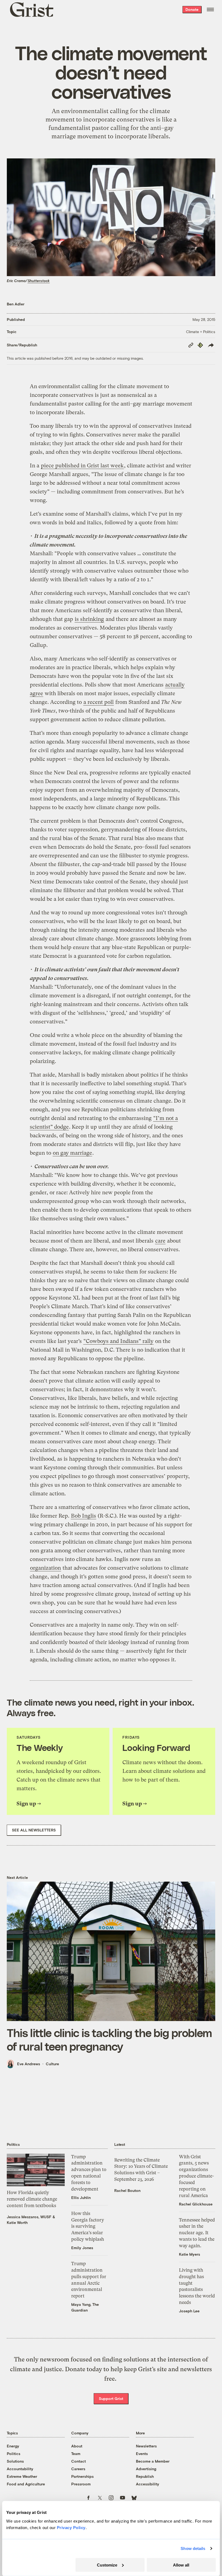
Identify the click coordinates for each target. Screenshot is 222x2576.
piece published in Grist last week (82, 466)
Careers (78, 2469)
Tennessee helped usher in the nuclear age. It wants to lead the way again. (197, 2233)
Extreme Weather (22, 2476)
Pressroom (81, 2484)
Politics (14, 2454)
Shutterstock (39, 281)
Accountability (20, 2469)
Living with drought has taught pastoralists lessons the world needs (197, 2286)
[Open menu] (210, 9)
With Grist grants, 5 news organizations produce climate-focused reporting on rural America (196, 2176)
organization (45, 1568)
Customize (107, 2565)
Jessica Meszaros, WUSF (29, 2217)
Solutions (15, 2461)
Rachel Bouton (127, 2190)
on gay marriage (72, 1153)
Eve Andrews (29, 2064)
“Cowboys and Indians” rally (118, 1341)
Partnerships (82, 2476)
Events (142, 2454)
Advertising (146, 2469)
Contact (79, 2461)
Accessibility (148, 2484)
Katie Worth (17, 2222)
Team (76, 2454)
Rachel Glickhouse (196, 2204)
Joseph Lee (189, 2311)
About (77, 2446)
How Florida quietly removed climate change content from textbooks (32, 2199)
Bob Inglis (84, 1516)
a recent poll (99, 702)
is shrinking (89, 619)
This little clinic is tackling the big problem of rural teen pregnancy (109, 2039)
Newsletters (146, 2446)
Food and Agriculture (26, 2484)
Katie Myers (190, 2254)
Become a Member (153, 2461)
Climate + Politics (201, 332)
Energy (13, 2446)
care (160, 1241)
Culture (52, 2064)
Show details (193, 2548)
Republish (145, 2476)
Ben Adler (16, 304)
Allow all (181, 2565)
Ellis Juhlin (81, 2197)
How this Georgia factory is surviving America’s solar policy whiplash (88, 2226)
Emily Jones (82, 2248)
